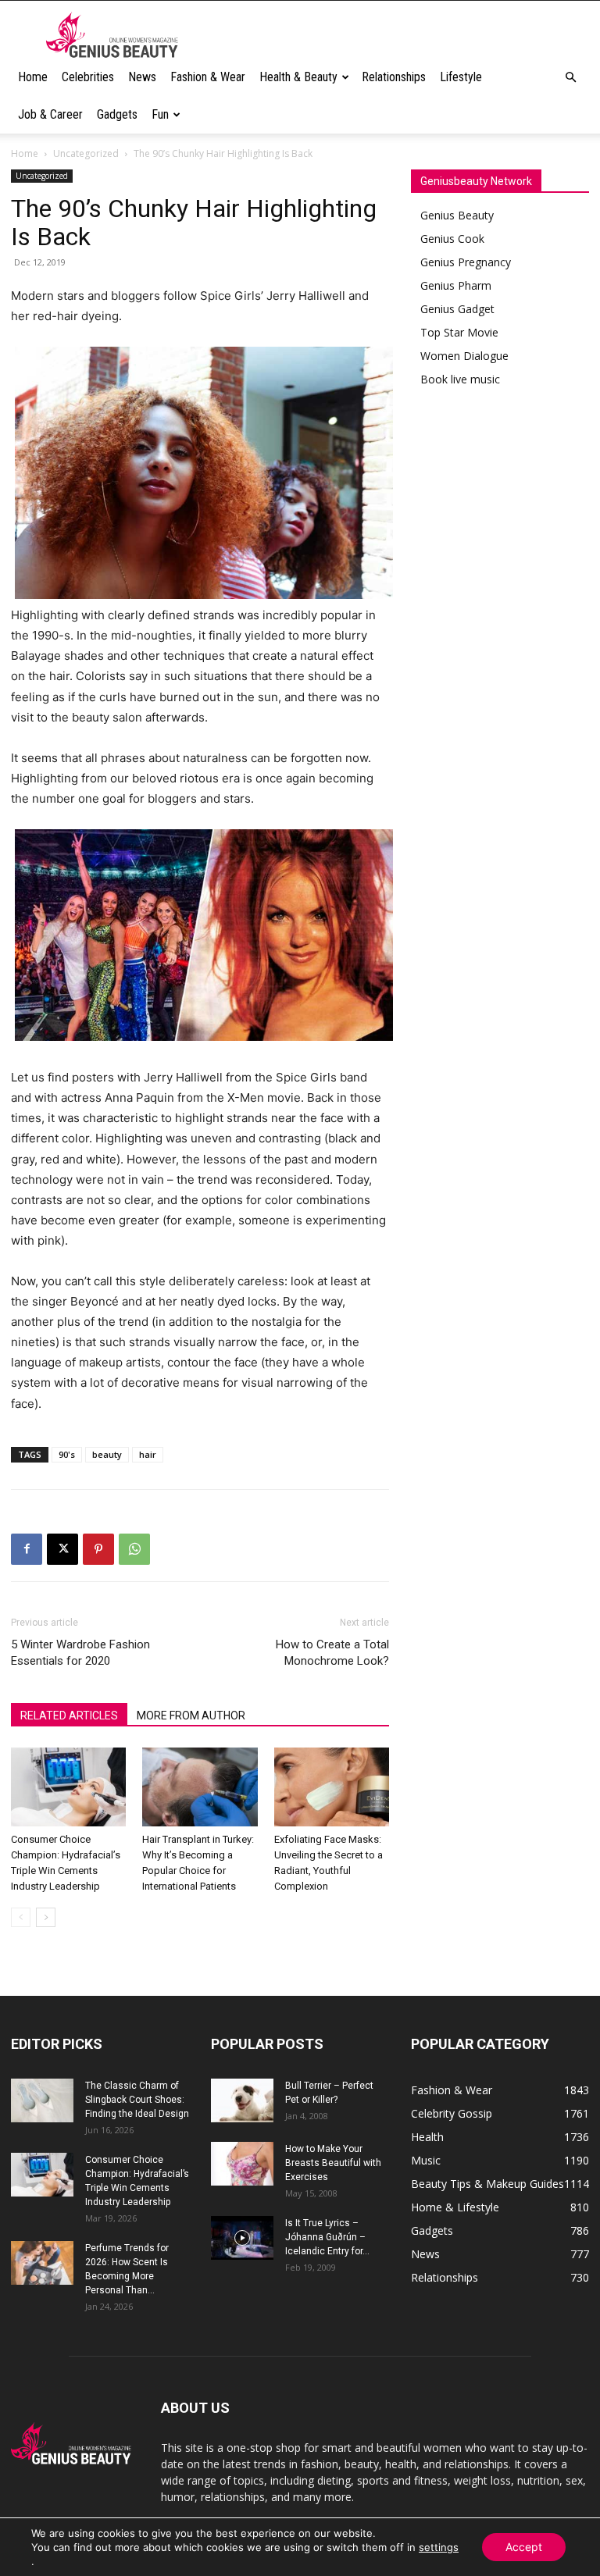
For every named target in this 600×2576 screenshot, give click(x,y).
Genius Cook (452, 239)
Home (33, 77)
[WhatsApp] (134, 1549)
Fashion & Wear (208, 77)
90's (67, 1454)
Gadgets (117, 114)
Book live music (460, 379)
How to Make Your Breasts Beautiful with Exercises (333, 2163)
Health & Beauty (298, 77)
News (142, 77)
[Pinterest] (98, 1549)
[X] (62, 1549)
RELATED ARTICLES (69, 1716)
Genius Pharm (456, 285)
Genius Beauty (457, 215)
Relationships (394, 77)
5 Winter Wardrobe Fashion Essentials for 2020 (80, 1653)
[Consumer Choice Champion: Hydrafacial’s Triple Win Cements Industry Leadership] (68, 1787)
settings (439, 2547)
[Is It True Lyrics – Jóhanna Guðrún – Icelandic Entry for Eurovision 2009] (242, 2238)
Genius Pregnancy (466, 262)
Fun (160, 114)
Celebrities (88, 77)
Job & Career (50, 114)
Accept (524, 2547)
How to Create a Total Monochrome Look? (332, 1653)
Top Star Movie (459, 332)
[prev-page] (21, 1917)
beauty (107, 1454)
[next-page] (46, 1917)
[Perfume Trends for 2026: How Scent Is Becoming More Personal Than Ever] (42, 2263)
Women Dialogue (464, 356)
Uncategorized (86, 153)
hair (148, 1454)
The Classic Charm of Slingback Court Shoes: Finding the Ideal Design (137, 2100)
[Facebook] (27, 1549)
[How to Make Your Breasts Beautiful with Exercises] (242, 2164)
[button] (570, 78)
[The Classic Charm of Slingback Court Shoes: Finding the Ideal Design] (42, 2100)
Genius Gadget (457, 309)
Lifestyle (461, 77)
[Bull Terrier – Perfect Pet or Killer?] (242, 2100)
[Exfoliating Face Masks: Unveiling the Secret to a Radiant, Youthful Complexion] (332, 1787)
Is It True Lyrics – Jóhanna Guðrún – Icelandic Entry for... (327, 2237)
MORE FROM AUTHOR (191, 1716)
